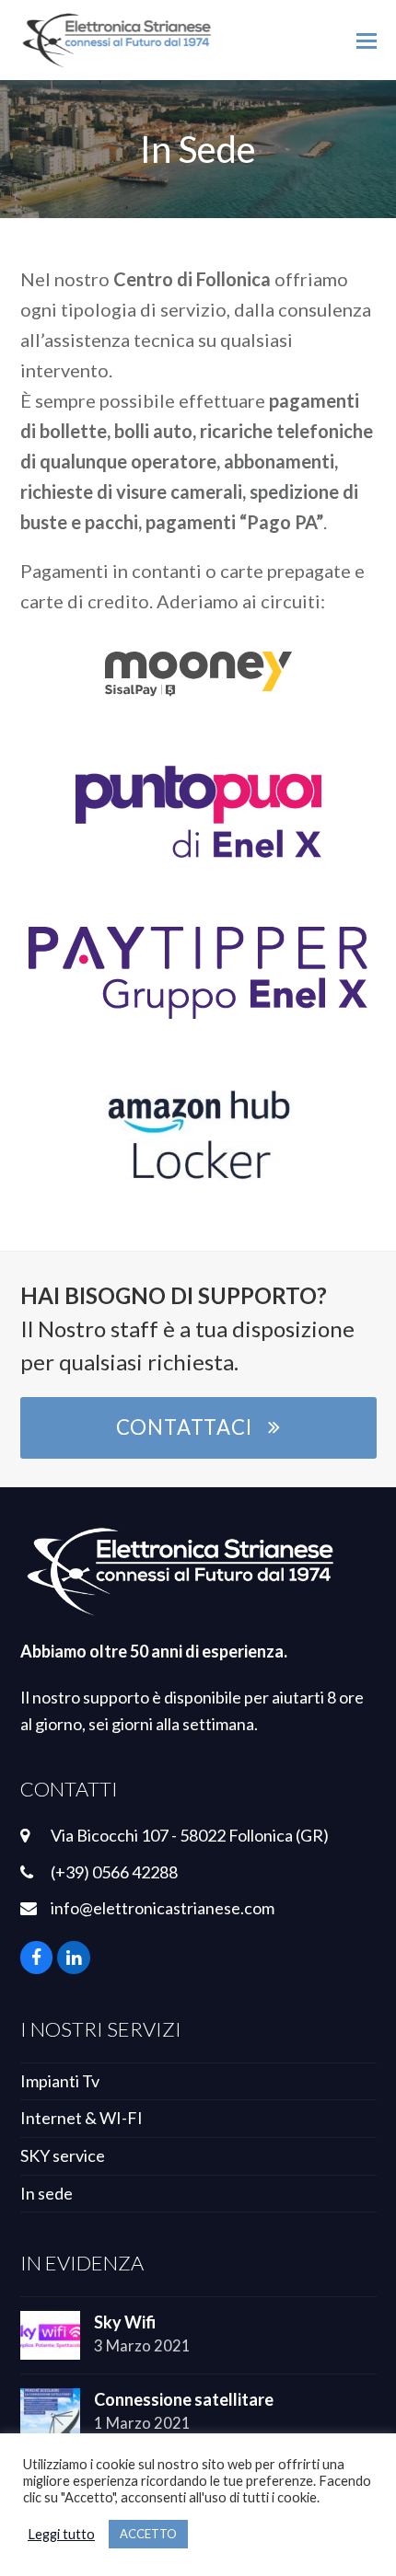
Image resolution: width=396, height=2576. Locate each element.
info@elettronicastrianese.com (163, 1908)
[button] (367, 40)
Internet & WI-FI (82, 2118)
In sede (47, 2193)
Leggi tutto (61, 2534)
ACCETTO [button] (148, 2534)
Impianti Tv (60, 2081)
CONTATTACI (184, 1427)
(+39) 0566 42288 (114, 1872)
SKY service (63, 2155)
